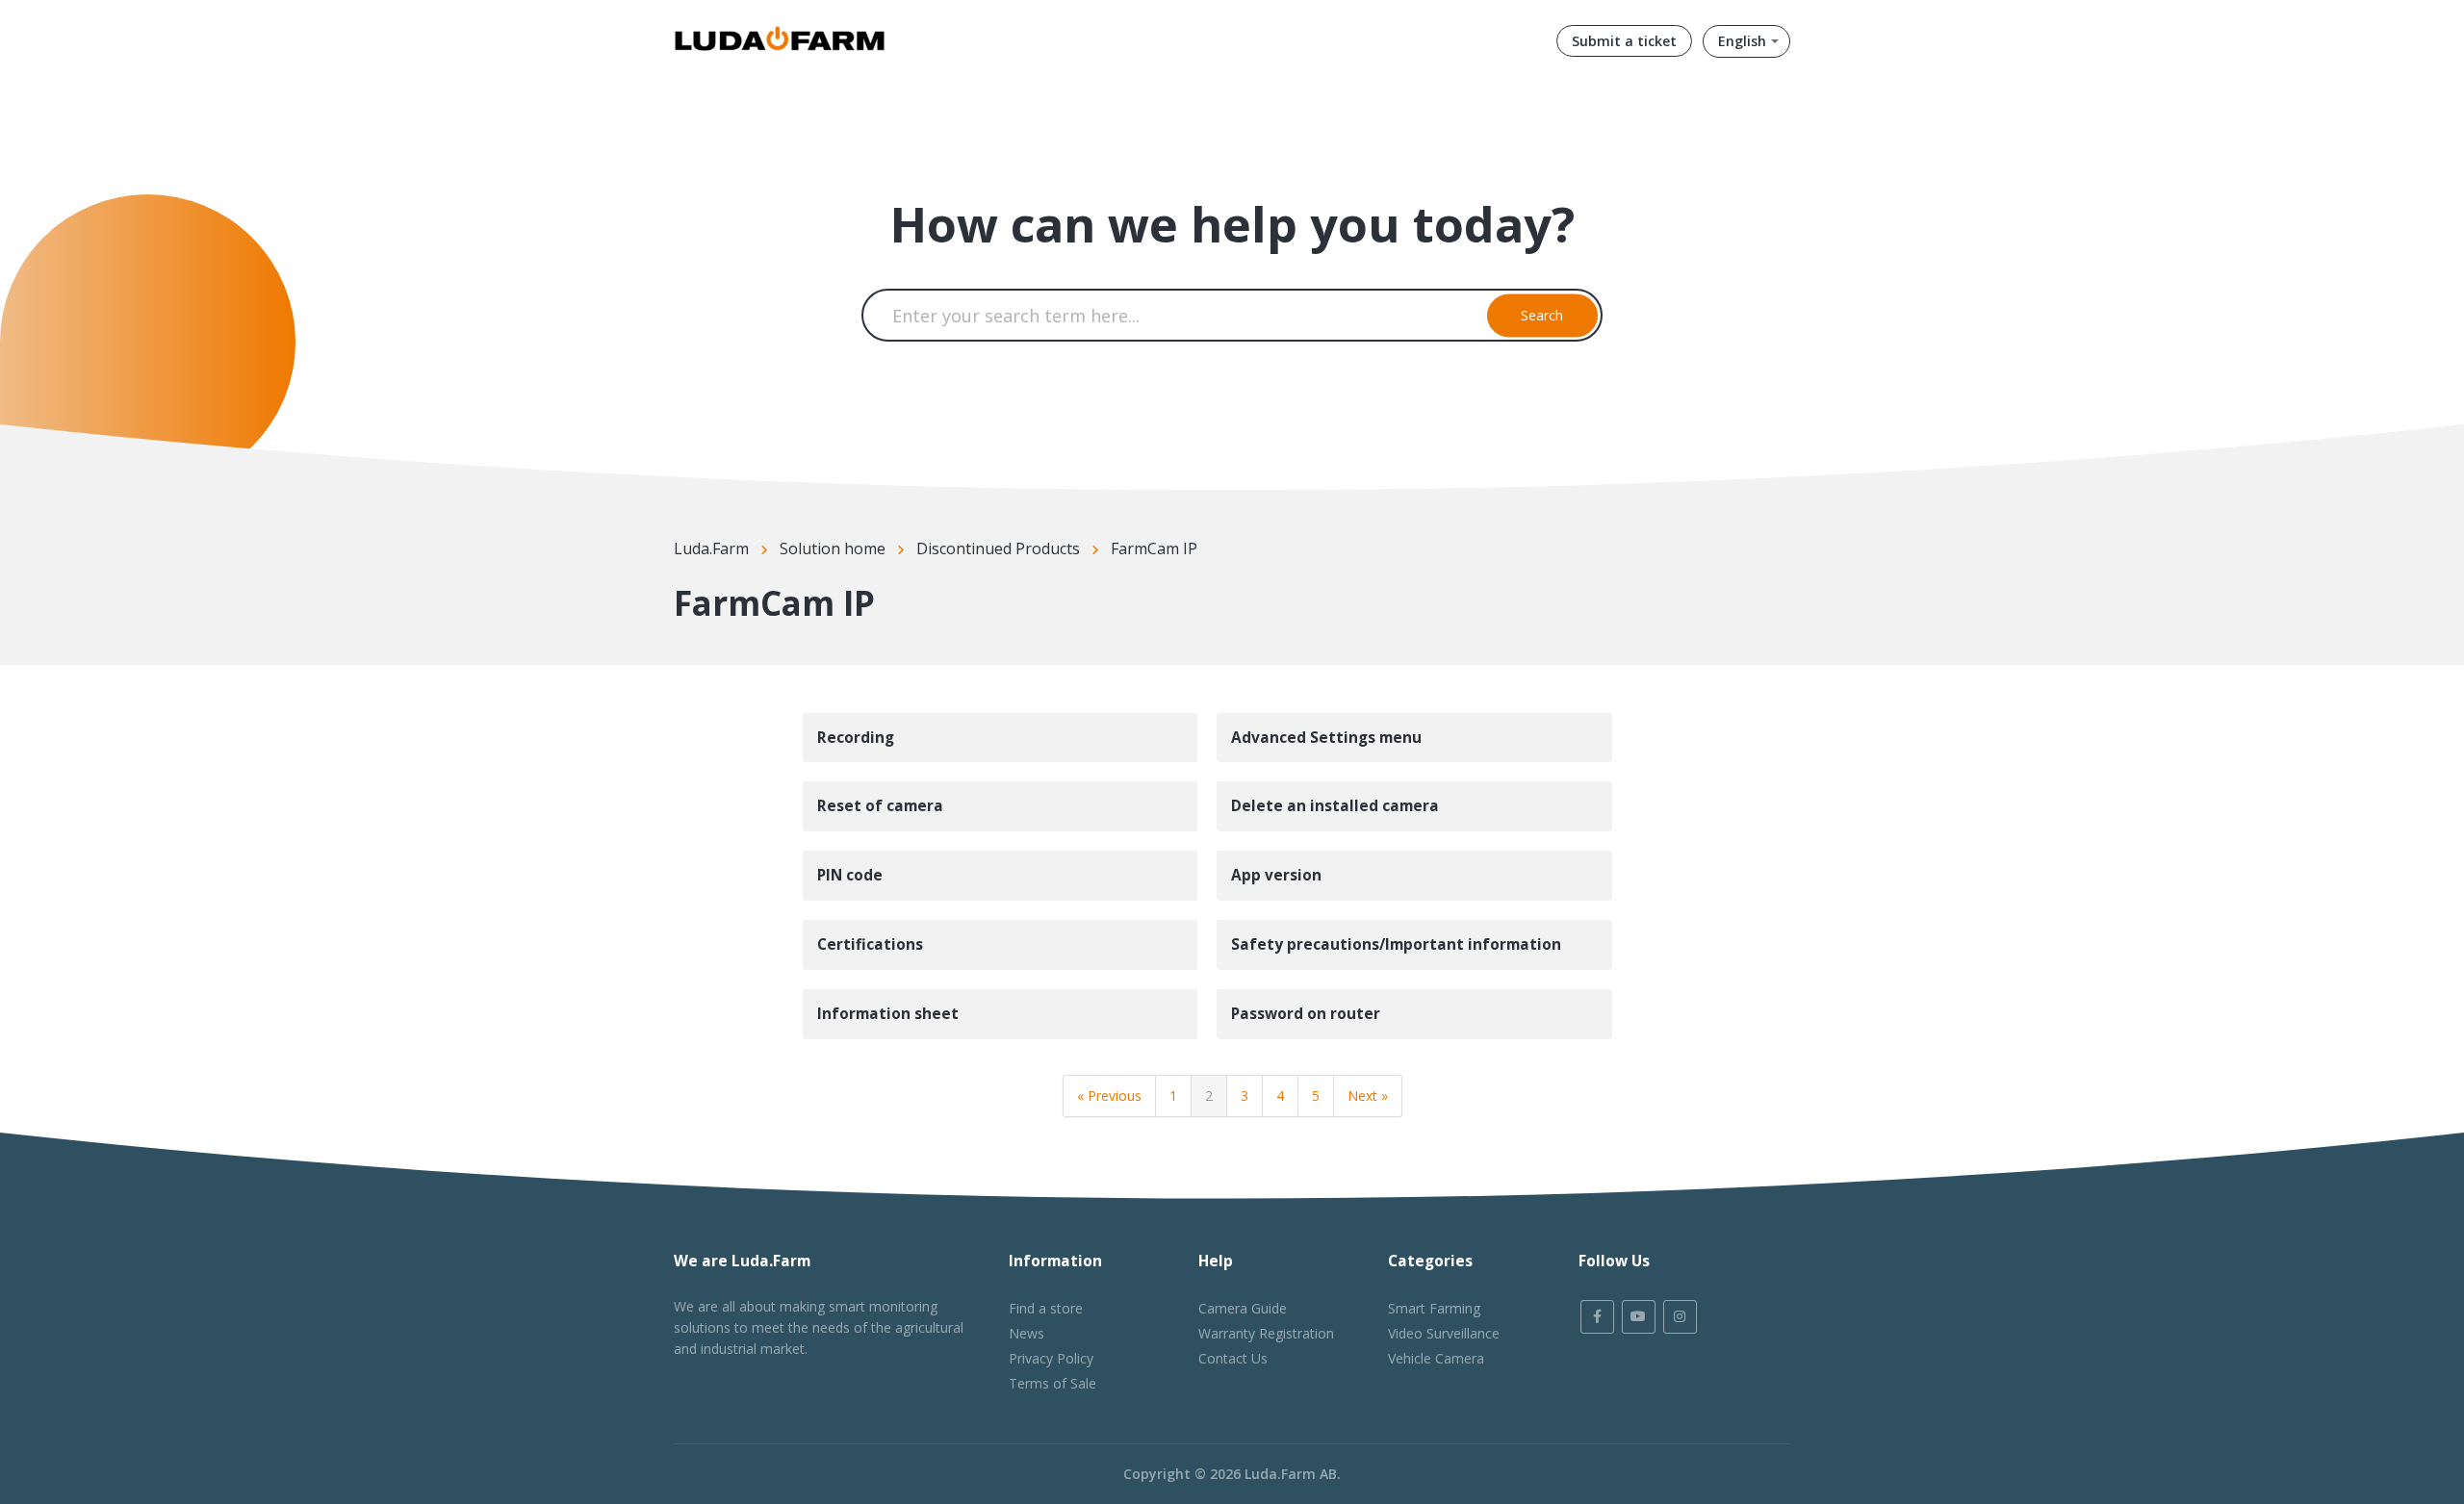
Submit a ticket (1624, 41)
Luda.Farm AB (1291, 1474)
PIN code (850, 875)
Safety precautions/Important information (1396, 944)
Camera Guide (1243, 1308)
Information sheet (888, 1014)
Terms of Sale (1052, 1383)
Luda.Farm (711, 548)
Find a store (1046, 1308)
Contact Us (1233, 1358)
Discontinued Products (998, 548)
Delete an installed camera (1335, 806)
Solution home (833, 548)
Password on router (1306, 1014)
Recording (856, 738)
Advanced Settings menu (1326, 738)
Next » (1368, 1096)
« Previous (1109, 1096)
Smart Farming (1434, 1308)
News (1027, 1333)
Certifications (870, 944)
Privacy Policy (1051, 1358)
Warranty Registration (1266, 1333)
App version (1276, 875)
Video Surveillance (1444, 1333)
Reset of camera (880, 806)
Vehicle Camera (1436, 1358)
